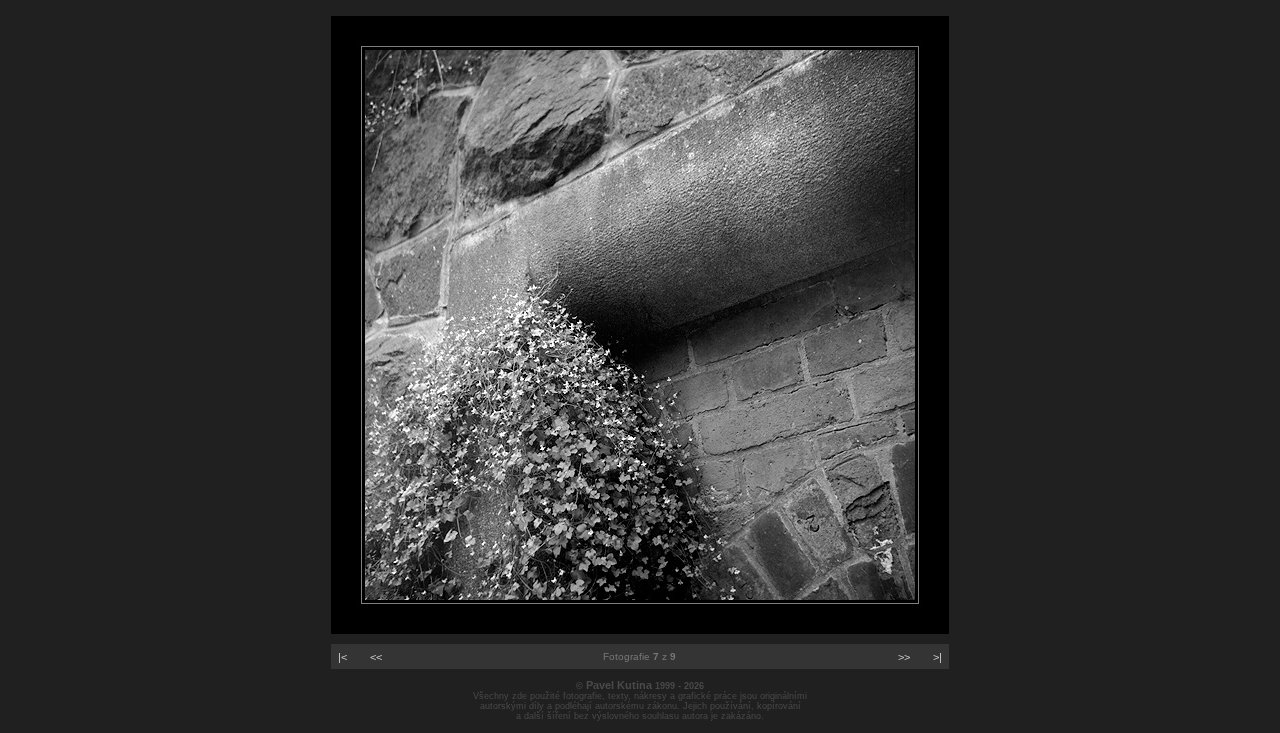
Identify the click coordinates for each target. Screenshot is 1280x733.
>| (937, 657)
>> (904, 657)
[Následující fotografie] (640, 630)
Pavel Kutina (619, 685)
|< (342, 657)
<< (376, 657)
